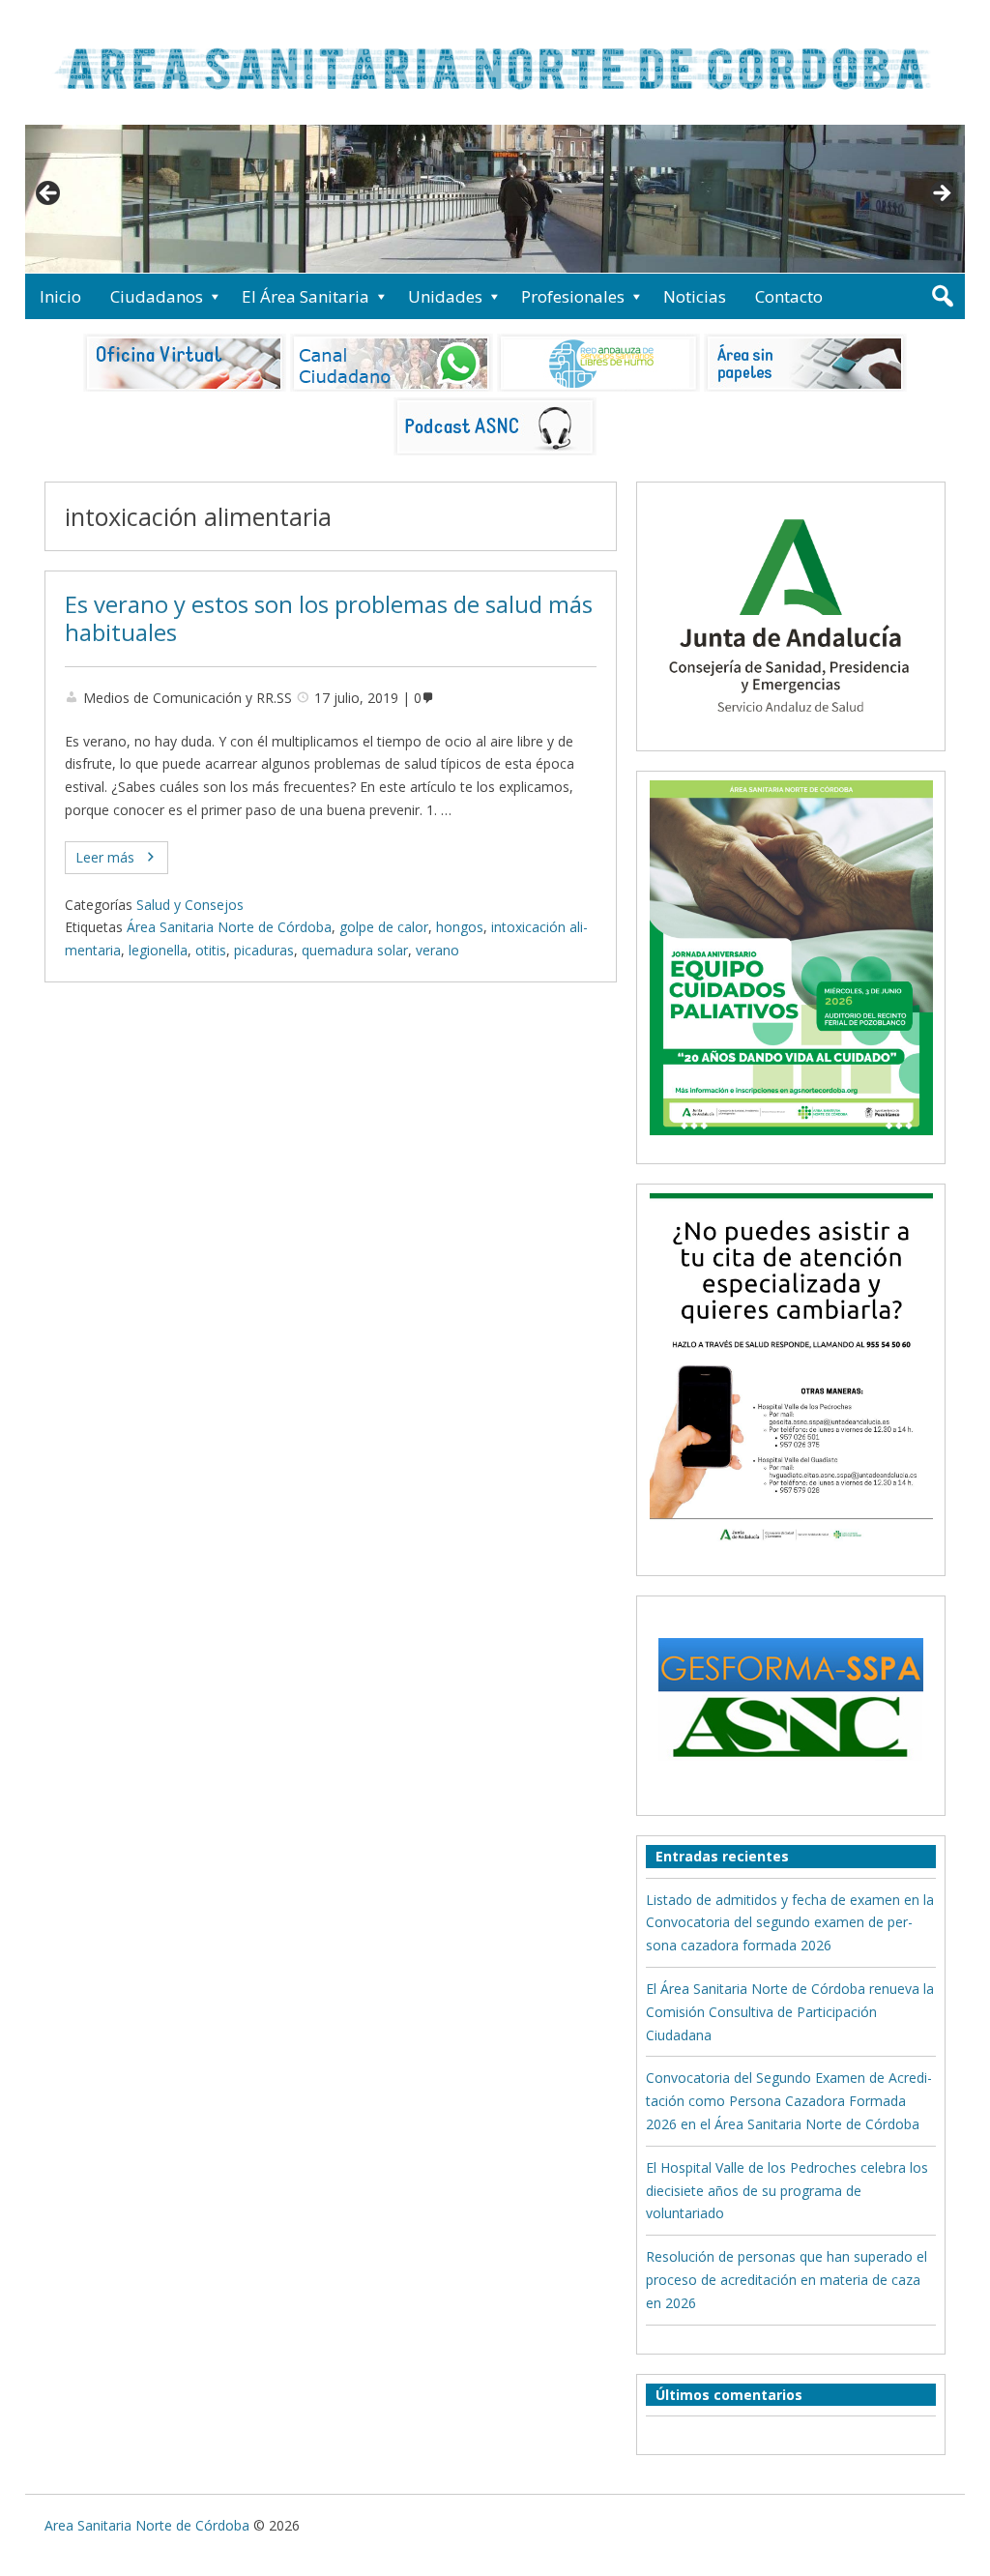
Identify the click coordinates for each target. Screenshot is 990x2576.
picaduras (264, 950)
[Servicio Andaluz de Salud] (791, 730)
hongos (460, 927)
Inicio (60, 296)
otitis (211, 950)
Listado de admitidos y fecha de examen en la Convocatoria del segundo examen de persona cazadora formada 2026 (790, 1923)
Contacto (789, 296)
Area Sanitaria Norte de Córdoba (147, 2525)
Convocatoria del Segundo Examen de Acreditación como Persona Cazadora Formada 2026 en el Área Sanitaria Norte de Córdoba (789, 2101)
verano (437, 950)
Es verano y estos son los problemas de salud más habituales (329, 618)
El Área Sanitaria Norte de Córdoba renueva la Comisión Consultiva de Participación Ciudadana (790, 2012)
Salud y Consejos (190, 905)
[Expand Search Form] (942, 296)
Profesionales (573, 296)
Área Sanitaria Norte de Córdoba (229, 927)
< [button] (49, 194)
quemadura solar (355, 950)
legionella (158, 950)
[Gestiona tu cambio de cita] (791, 957)
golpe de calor (384, 927)
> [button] (941, 194)
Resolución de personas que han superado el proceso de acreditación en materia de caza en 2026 (786, 2280)
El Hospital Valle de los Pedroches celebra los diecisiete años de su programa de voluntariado (787, 2191)
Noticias (695, 296)
